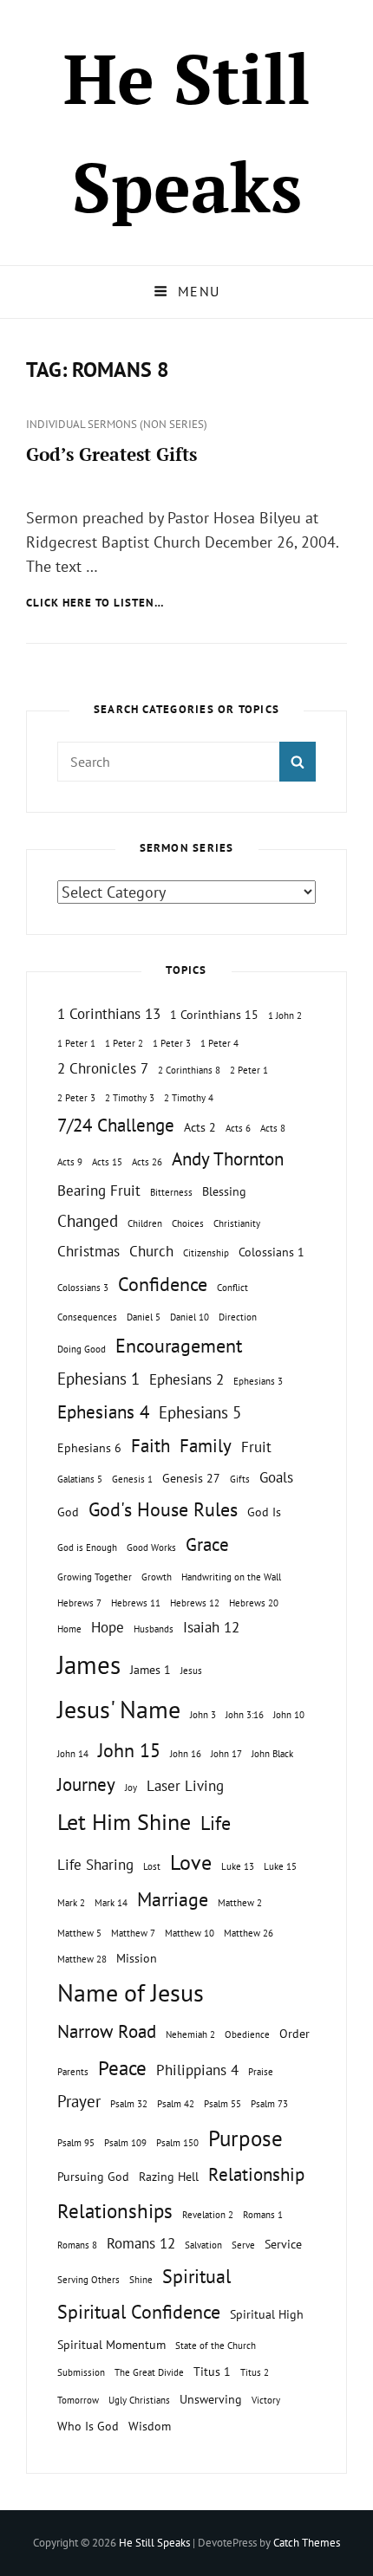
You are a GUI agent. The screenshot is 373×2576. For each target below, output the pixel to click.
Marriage (173, 1899)
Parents (73, 2072)
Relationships (115, 2210)
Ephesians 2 (186, 1379)
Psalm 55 (222, 2104)
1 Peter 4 (219, 1043)
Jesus (191, 1671)
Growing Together (95, 1577)
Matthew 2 (240, 1903)
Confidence (163, 1284)
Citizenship (206, 1253)
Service (283, 2244)
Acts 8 (273, 1128)
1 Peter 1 (76, 1043)
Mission (137, 1958)
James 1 (151, 1669)
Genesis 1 (132, 1479)
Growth (157, 1577)
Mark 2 (71, 1903)
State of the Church (216, 2346)
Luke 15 (280, 1866)
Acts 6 (238, 1128)
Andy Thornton (228, 1159)
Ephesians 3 (258, 1381)
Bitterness (171, 1192)
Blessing (224, 1191)
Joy (131, 1788)
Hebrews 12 (195, 1603)
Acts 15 (107, 1162)
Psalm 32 (129, 2104)
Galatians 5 (80, 1479)
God (68, 1512)
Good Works (151, 1548)
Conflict (232, 1288)
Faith (151, 1446)
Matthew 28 (82, 1959)
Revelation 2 (208, 2215)
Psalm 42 (176, 2104)
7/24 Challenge (116, 1125)
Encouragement (179, 1346)
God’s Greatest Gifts (111, 454)
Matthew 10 (190, 1933)
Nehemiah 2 (190, 2034)
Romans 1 (263, 2215)
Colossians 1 (272, 1252)
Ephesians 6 (89, 1447)
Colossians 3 (83, 1288)
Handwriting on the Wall (231, 1577)
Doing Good (82, 1349)
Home (69, 1629)
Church (151, 1251)
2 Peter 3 (76, 1098)
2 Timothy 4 (189, 1098)
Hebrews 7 (79, 1603)
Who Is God (88, 2426)
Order (294, 2033)
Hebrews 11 (136, 1603)
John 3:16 (245, 1715)
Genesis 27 (191, 1478)
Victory (266, 2400)
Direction (238, 1317)
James (89, 1664)
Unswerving (211, 2399)
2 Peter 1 (249, 1070)
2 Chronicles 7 (103, 1068)
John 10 (289, 1715)
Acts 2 (200, 1127)
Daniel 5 (144, 1317)
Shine (141, 2280)
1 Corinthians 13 (109, 1014)
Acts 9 (70, 1162)
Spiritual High (267, 2314)
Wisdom (150, 2426)
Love (191, 1862)
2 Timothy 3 (130, 1098)
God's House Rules (163, 1509)
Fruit (256, 1447)
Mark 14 (111, 1903)
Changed (88, 1221)
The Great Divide (149, 2372)
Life (216, 1823)
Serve (243, 2245)
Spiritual (196, 2276)
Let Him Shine (124, 1822)
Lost (152, 1866)
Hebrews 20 (254, 1603)
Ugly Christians (139, 2400)
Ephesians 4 (103, 1412)
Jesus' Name (119, 1709)
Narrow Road (107, 2031)
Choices (188, 1223)
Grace (207, 1544)
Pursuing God (93, 2176)
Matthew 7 (133, 1933)
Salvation (203, 2245)
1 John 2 (285, 1015)
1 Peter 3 (172, 1043)
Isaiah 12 (211, 1627)
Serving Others (88, 2280)
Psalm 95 (76, 2143)
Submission (81, 2372)
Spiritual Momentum (111, 2344)
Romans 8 (77, 2245)
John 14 (73, 1754)
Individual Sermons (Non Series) (117, 424)
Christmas (88, 1251)
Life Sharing (95, 1865)
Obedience (247, 2034)
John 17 (226, 1754)
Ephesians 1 (98, 1379)
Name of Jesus (131, 1992)
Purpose (245, 2138)
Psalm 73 (269, 2104)
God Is (264, 1512)
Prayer (79, 2101)
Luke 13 (238, 1866)
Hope (108, 1627)
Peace (122, 2067)
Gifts (240, 1479)
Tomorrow (78, 2400)
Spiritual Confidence (139, 2312)
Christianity (237, 1223)
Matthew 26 (249, 1933)
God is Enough (87, 1548)
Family (206, 1446)
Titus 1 (212, 2371)
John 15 (129, 1750)
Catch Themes (307, 2543)
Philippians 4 (197, 2070)
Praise (261, 2072)
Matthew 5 (79, 1933)
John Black (272, 1754)
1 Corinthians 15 (214, 1014)
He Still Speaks (154, 2543)
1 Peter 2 (124, 1043)
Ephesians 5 (200, 1412)
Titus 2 (255, 2372)
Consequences (87, 1317)
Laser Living (185, 1786)
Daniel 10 (190, 1317)
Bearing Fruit (99, 1191)
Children (145, 1223)
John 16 (186, 1754)
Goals (276, 1477)
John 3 (203, 1715)
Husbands (154, 1629)
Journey (86, 1784)
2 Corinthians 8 (189, 1070)
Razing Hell (169, 2176)
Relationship (256, 2174)
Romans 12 (141, 2243)
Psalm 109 (125, 2143)
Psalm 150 (177, 2143)
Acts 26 (147, 1162)
